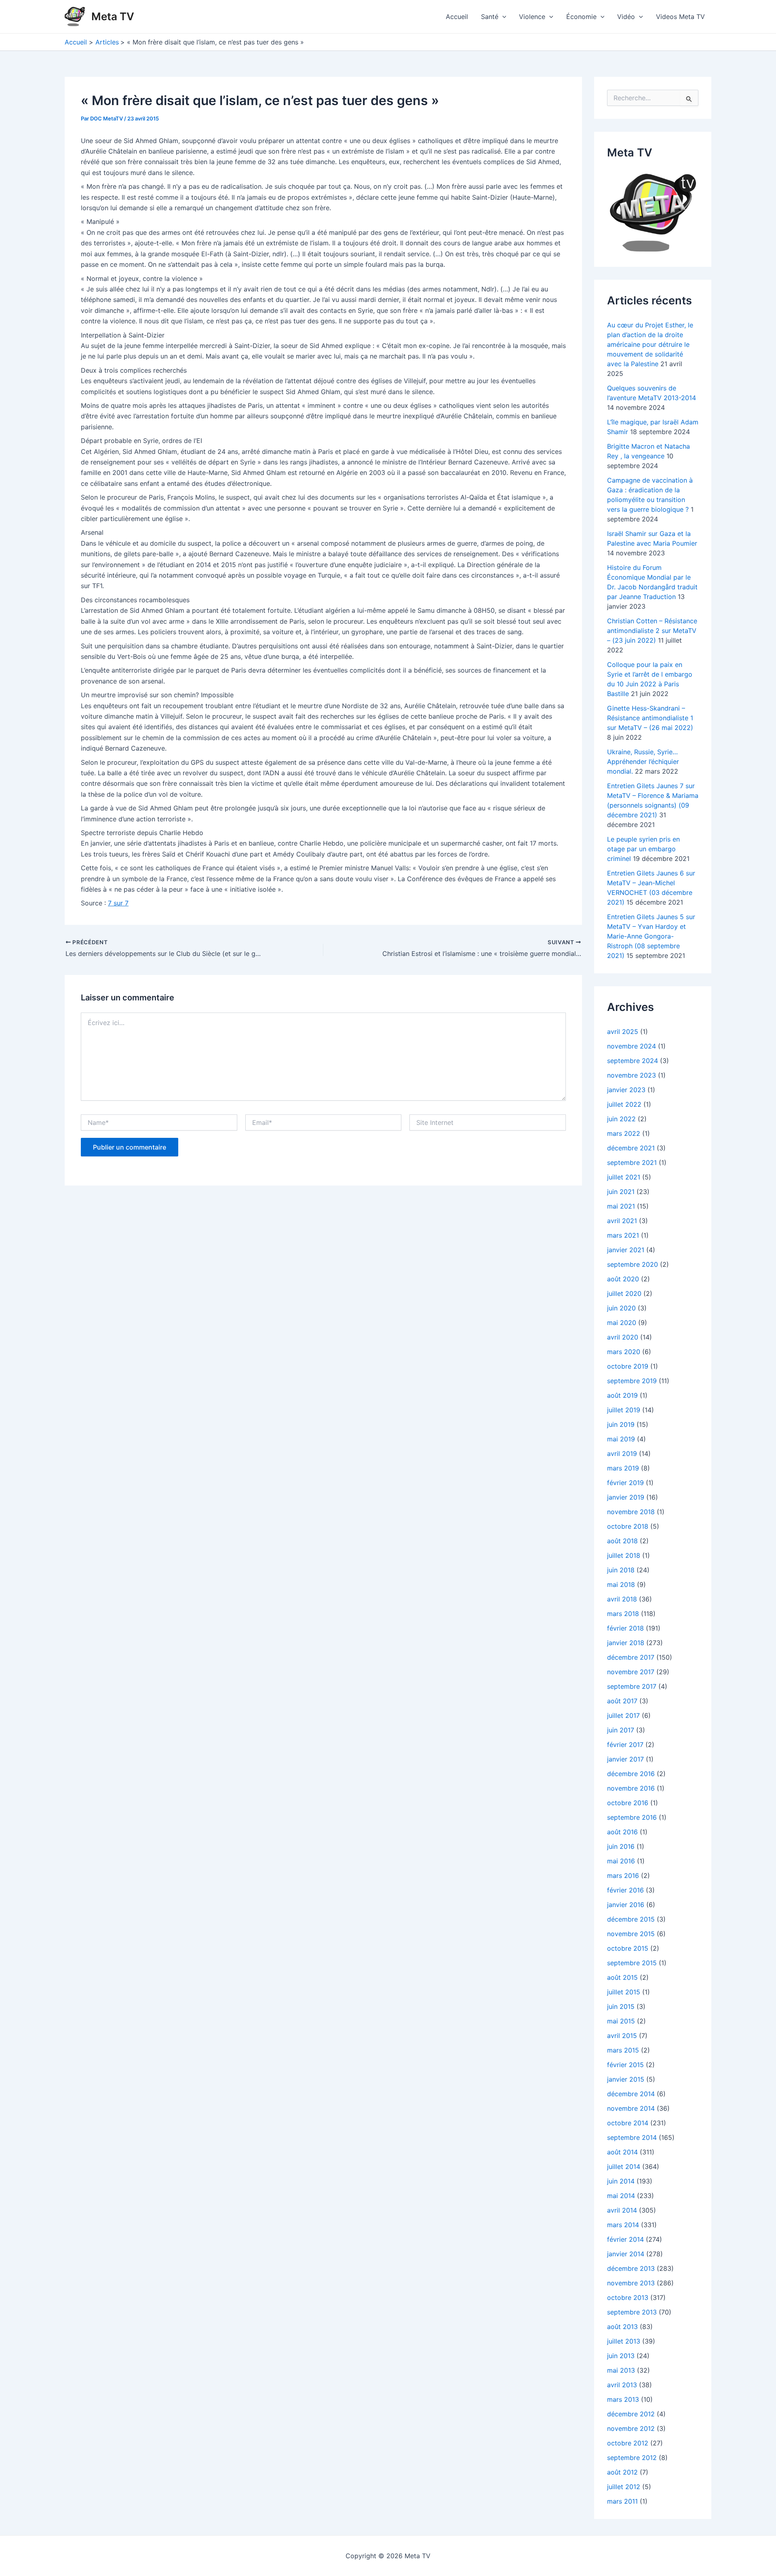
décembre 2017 (631, 1657)
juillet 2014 (624, 2167)
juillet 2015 (624, 1992)
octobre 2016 (628, 1803)
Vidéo (626, 17)
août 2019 (622, 1395)
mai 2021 (621, 1206)
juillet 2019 (624, 1410)
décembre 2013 (631, 2268)
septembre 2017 (632, 1686)
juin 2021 (621, 1192)
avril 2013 (622, 2385)
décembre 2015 (631, 1919)
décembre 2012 (631, 2414)
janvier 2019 (626, 1497)
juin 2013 (621, 2356)
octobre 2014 (628, 2123)
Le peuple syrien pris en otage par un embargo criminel (643, 849)
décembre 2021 (631, 1148)
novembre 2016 (631, 1788)
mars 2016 (623, 1876)
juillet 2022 (624, 1104)
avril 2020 (623, 1337)
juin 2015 (621, 2006)
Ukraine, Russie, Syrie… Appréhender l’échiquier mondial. (643, 762)
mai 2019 (621, 1439)
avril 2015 (622, 2036)
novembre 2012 (631, 2428)
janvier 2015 (626, 2079)
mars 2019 (623, 1468)
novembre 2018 (631, 1512)
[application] (502, 17)
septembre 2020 (633, 1264)
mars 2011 (622, 2501)
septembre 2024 (633, 1061)
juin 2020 (621, 1308)
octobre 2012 (628, 2443)
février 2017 (625, 1745)
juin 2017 (621, 1730)
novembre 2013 (631, 2283)
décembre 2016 (631, 1774)
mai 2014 (621, 2196)
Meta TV (113, 16)
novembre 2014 (631, 2108)
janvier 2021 (626, 1250)
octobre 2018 (628, 1526)
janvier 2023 (626, 1090)
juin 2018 (621, 1570)
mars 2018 (623, 1614)
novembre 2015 (631, 1934)
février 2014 (625, 2239)
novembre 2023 (632, 1075)
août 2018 (622, 1541)
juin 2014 (621, 2181)
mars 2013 (623, 2399)
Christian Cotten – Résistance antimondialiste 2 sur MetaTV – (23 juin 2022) (652, 631)
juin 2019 (621, 1424)
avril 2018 (622, 1599)
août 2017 (622, 1701)
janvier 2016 (626, 1905)
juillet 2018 (624, 1555)
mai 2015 (621, 2021)
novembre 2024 (632, 1046)
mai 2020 (622, 1323)
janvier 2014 (626, 2254)
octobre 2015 (628, 1948)
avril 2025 (623, 1032)
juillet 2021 (624, 1177)
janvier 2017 (625, 1759)
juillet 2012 (624, 2487)
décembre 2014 (631, 2094)
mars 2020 (624, 1352)
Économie (581, 17)
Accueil (457, 17)
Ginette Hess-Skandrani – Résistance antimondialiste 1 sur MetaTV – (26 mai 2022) (650, 718)
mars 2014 (623, 2225)
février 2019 (625, 1483)
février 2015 (625, 2065)
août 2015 (622, 1977)
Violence (532, 17)
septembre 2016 (632, 1817)
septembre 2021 (632, 1162)
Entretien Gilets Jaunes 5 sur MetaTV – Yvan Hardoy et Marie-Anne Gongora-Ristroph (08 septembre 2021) (651, 936)
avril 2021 (622, 1221)
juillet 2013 (624, 2341)
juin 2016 (621, 1846)
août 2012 (622, 2472)
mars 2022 (624, 1133)
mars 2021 (623, 1235)
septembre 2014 (632, 2137)
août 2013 (622, 2327)
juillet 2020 (624, 1293)
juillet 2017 (623, 1715)
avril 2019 (622, 1454)
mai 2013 (621, 2370)
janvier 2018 (626, 1643)
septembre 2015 (632, 1963)
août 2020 (623, 1279)
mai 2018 (621, 1584)
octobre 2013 (628, 2298)
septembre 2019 (632, 1381)
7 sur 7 (118, 903)
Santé (490, 17)
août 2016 (622, 1832)
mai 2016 (621, 1861)
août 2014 (622, 2152)
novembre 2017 (631, 1672)
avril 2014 (622, 2210)
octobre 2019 (628, 1366)
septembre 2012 (632, 2458)
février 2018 (625, 1628)
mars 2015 (623, 2050)
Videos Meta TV (680, 17)
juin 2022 (621, 1119)
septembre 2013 (632, 2312)
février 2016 (625, 1890)
